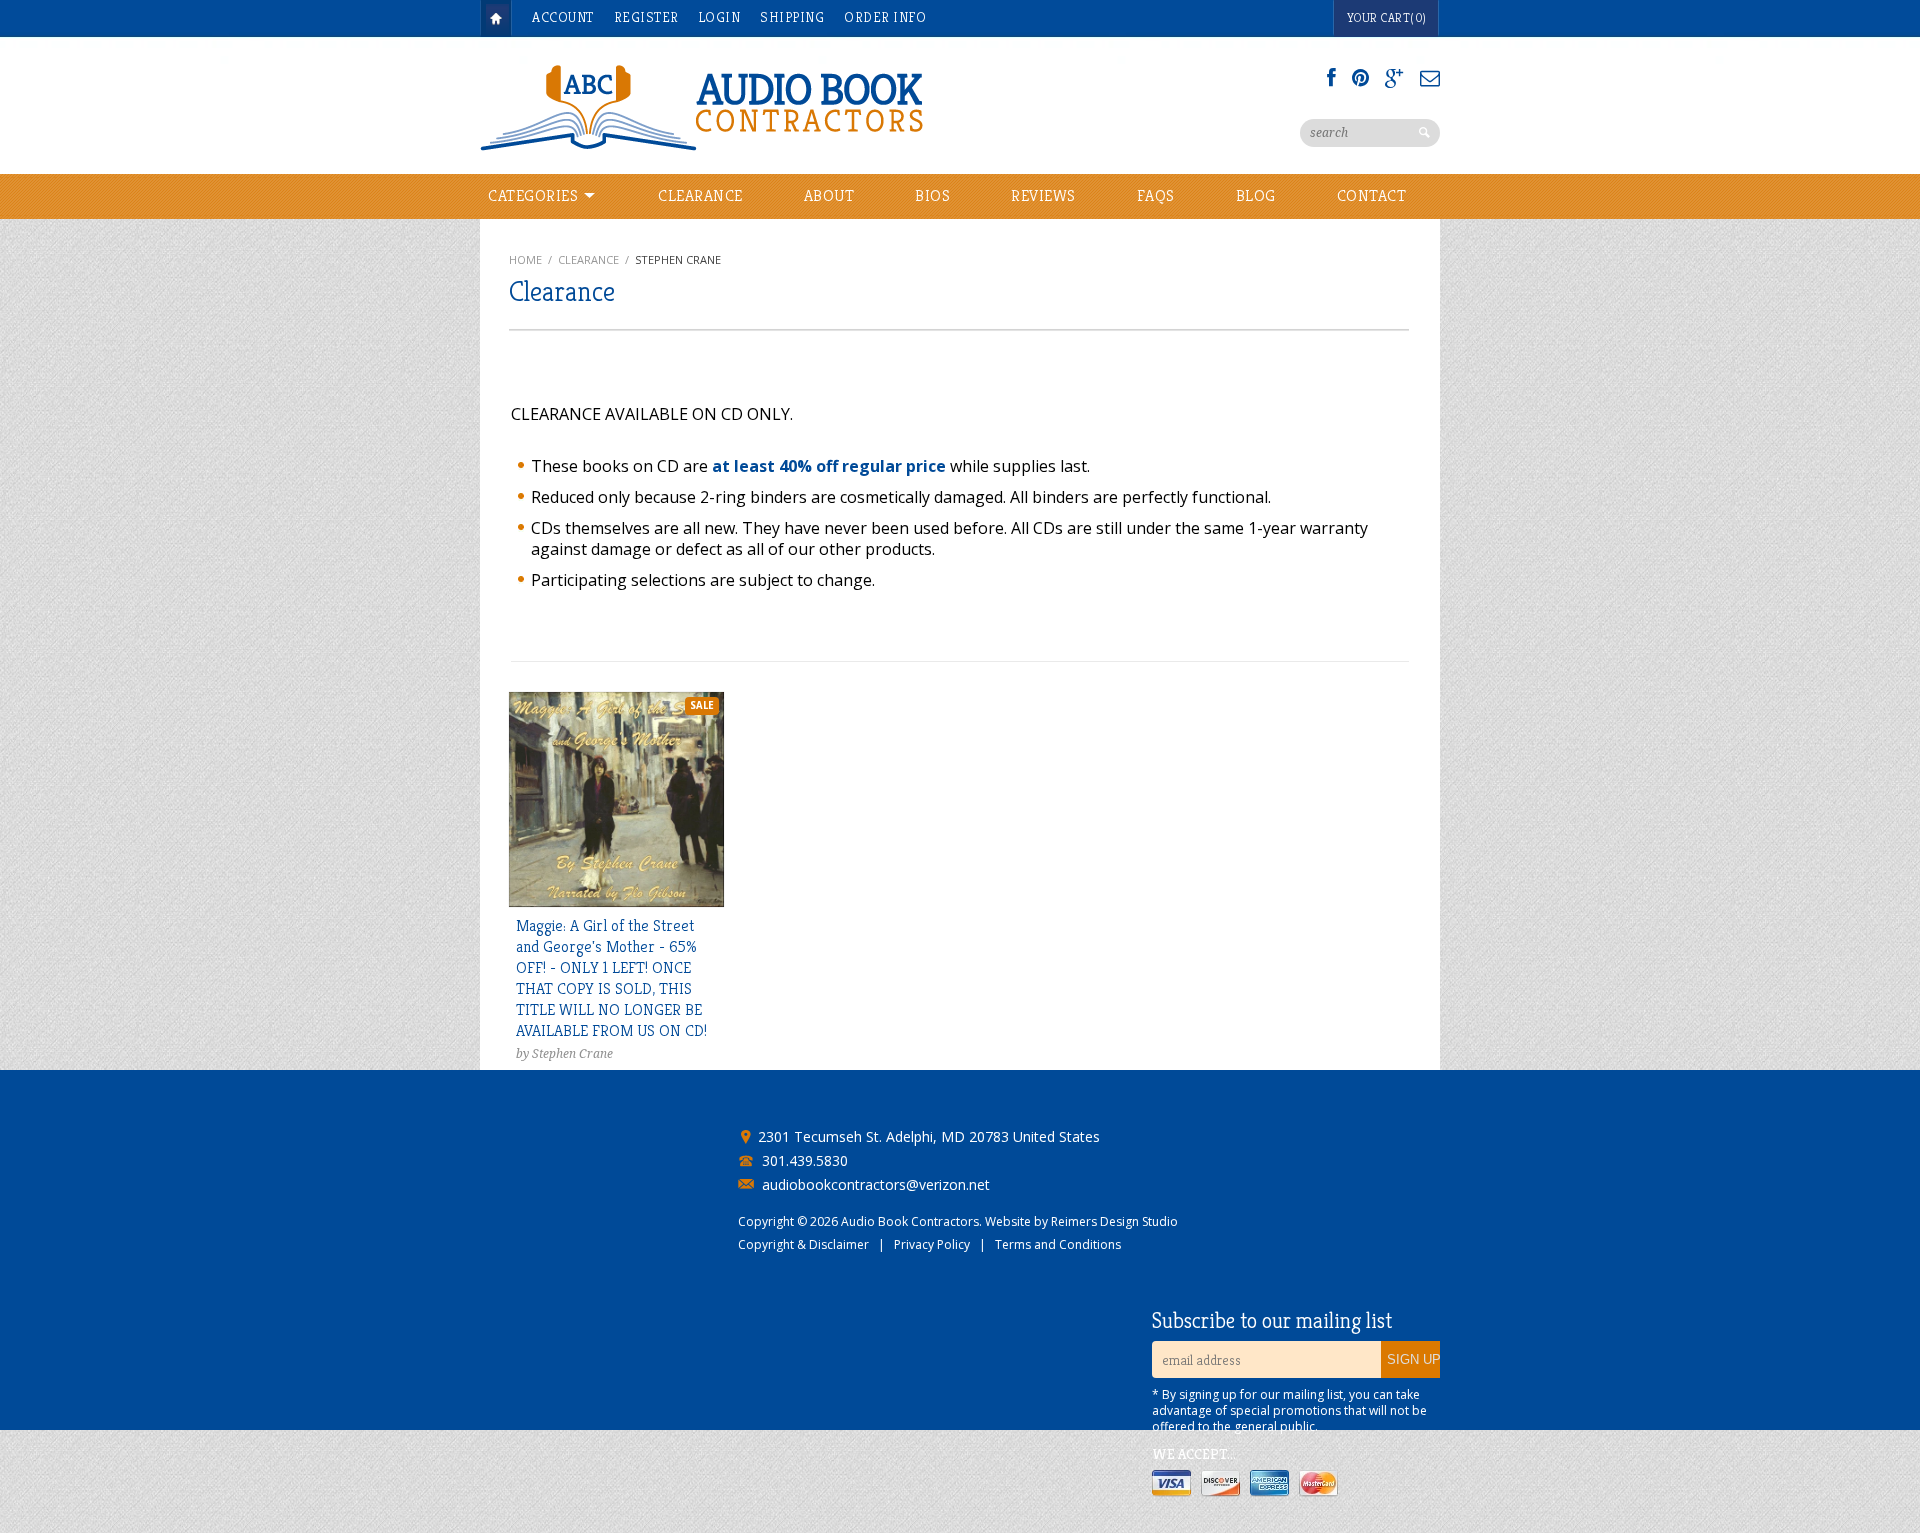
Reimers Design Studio (1114, 1221)
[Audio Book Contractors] (780, 106)
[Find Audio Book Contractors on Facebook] (1331, 78)
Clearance (700, 195)
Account (563, 17)
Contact (1372, 195)
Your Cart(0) (1387, 17)
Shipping (792, 17)
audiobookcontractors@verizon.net (876, 1185)
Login (720, 17)
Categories (535, 195)
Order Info (885, 17)
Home (496, 18)
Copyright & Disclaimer (803, 1244)
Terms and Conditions (1058, 1244)
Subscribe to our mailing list (1272, 1321)
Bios (932, 195)
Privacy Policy (932, 1244)
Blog (1256, 195)
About (829, 195)
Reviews (1043, 195)
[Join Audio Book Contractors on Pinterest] (1360, 78)
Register (646, 17)
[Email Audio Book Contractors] (1430, 78)
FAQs (1156, 195)
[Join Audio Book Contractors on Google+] (1394, 78)
